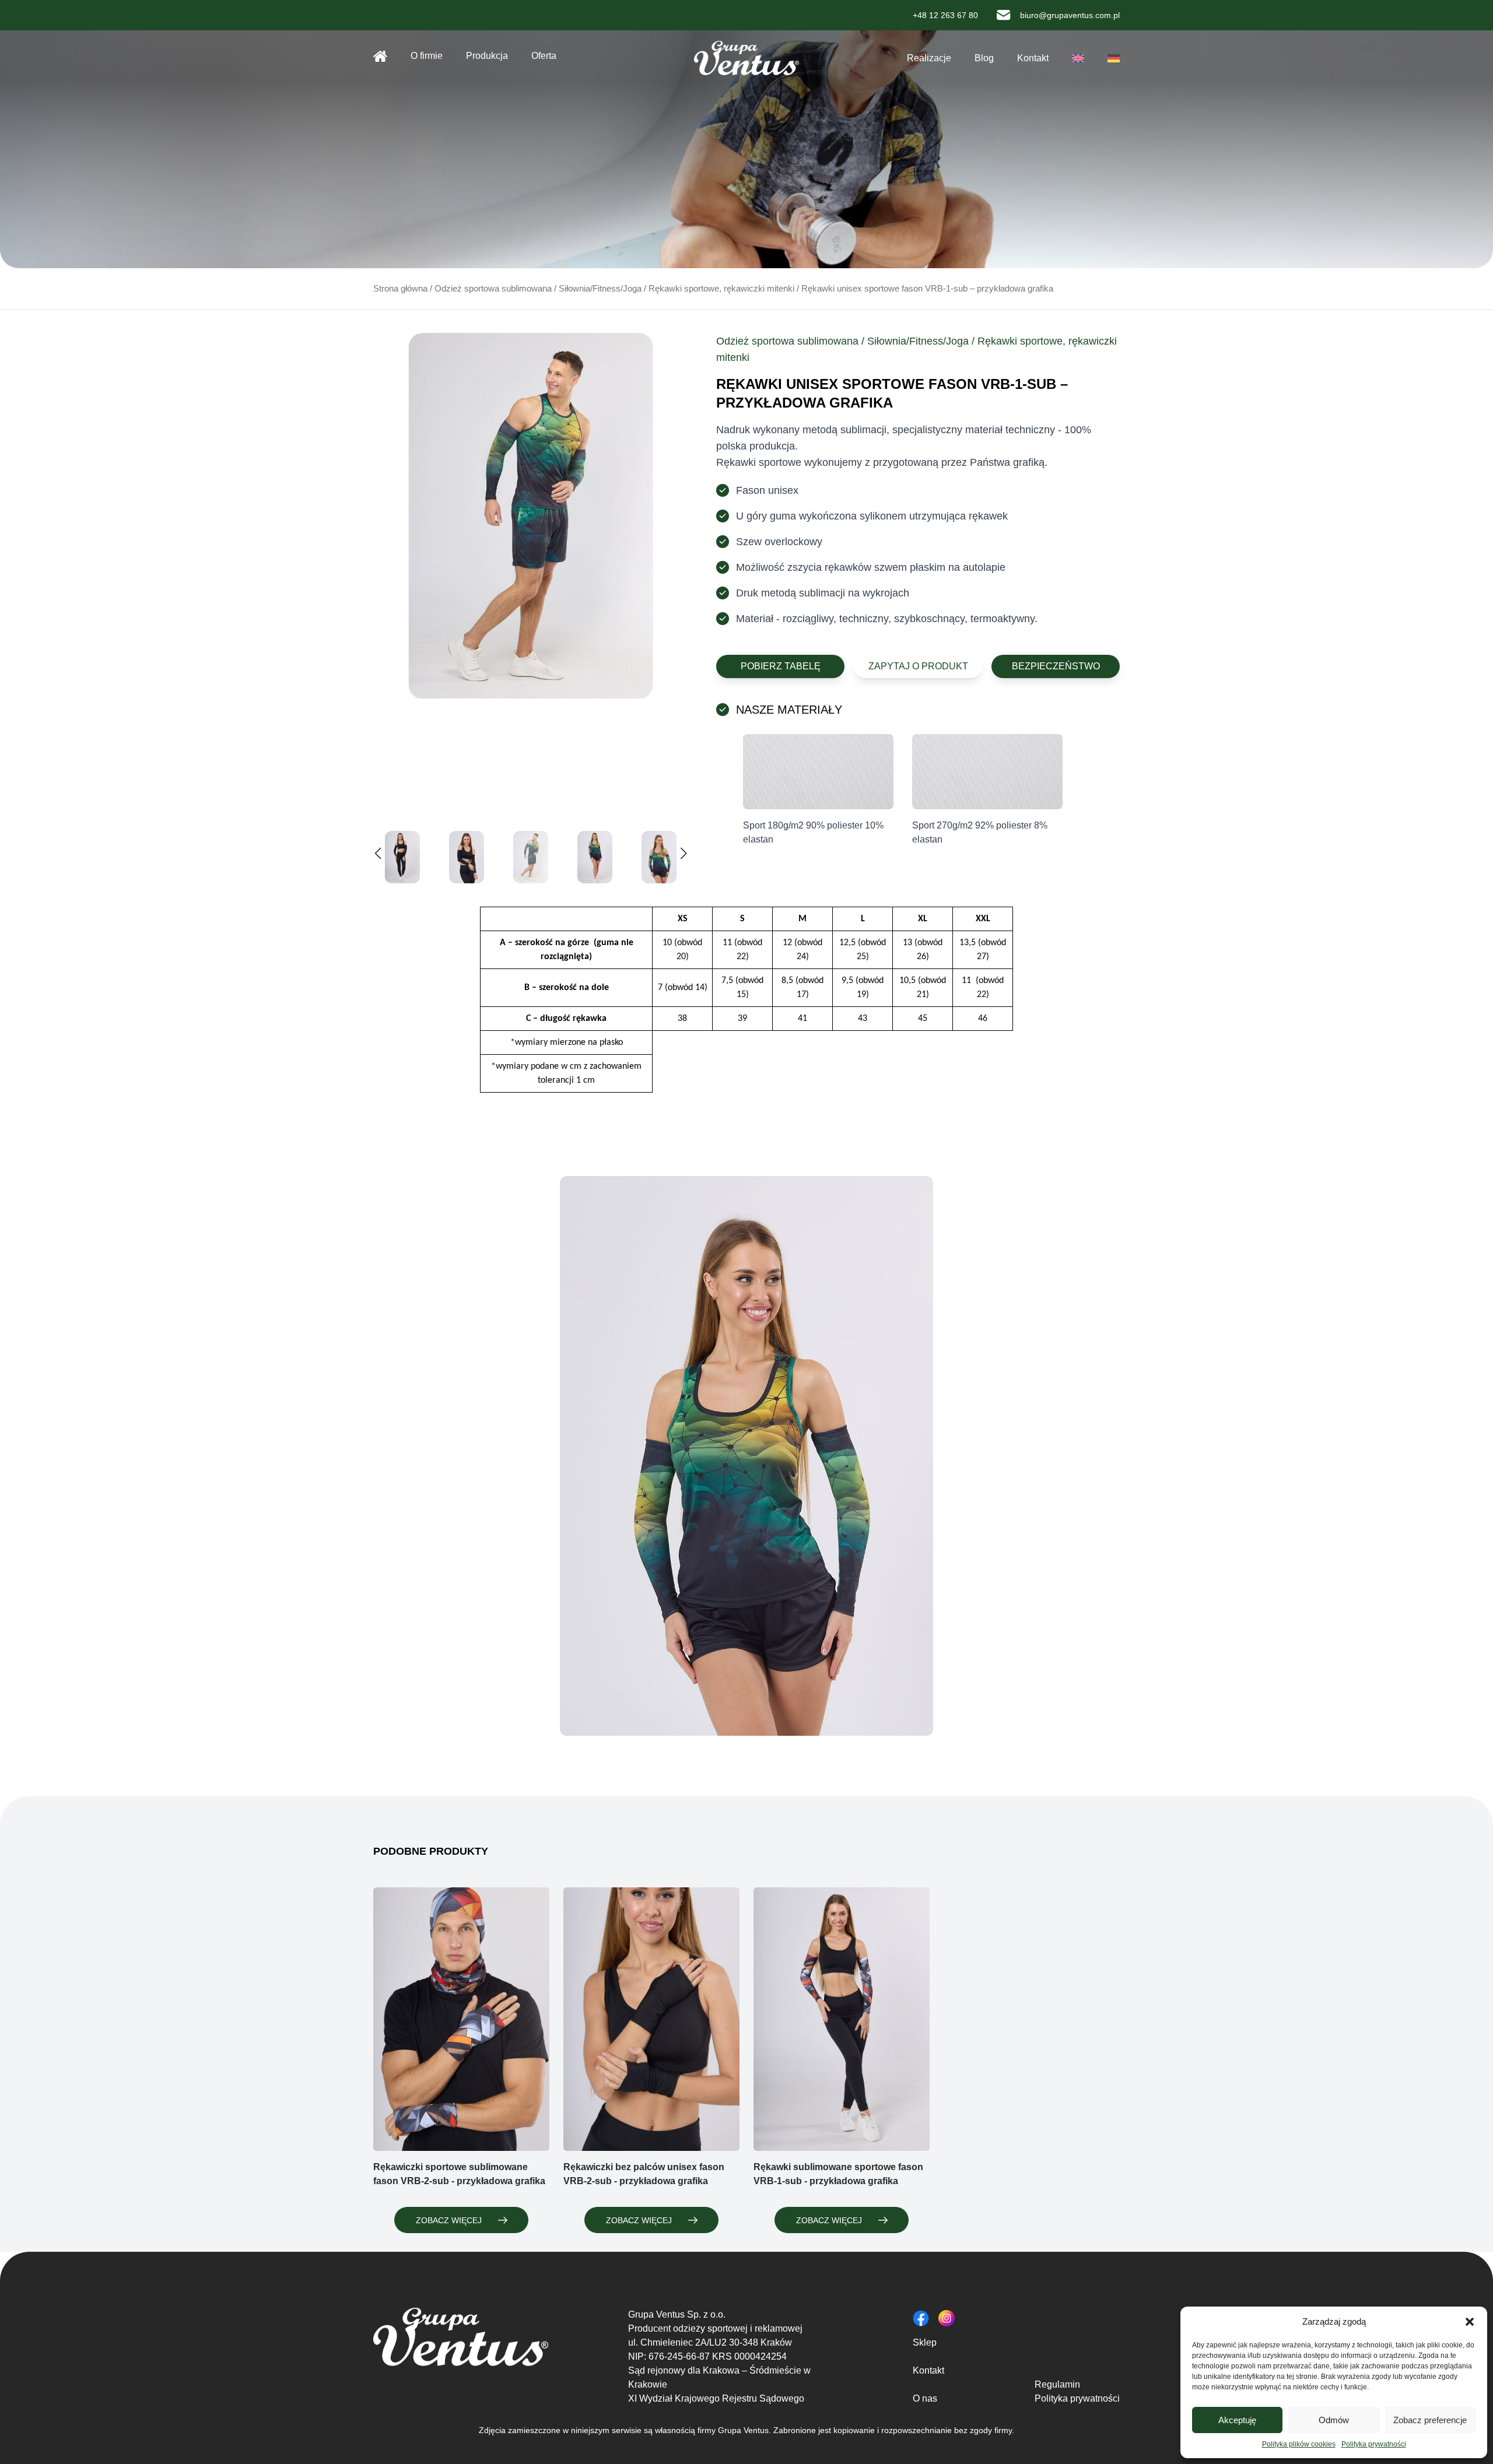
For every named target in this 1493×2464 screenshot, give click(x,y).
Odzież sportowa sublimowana (493, 289)
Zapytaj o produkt (918, 666)
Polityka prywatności (1374, 2444)
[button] (1470, 2322)
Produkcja (487, 56)
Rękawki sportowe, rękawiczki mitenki (721, 289)
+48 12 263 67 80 (945, 15)
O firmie (427, 56)
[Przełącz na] (1078, 58)
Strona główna (380, 56)
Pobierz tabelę (781, 666)
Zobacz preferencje (1430, 2420)
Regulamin (1057, 2384)
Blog (984, 58)
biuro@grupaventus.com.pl (1070, 15)
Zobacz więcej (449, 2220)
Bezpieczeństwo (1056, 666)
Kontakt (1033, 58)
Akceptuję (1237, 2420)
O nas (925, 2398)
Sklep (925, 2342)
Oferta (544, 56)
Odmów (1334, 2420)
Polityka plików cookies (1299, 2444)
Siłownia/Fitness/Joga (600, 289)
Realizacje (929, 58)
